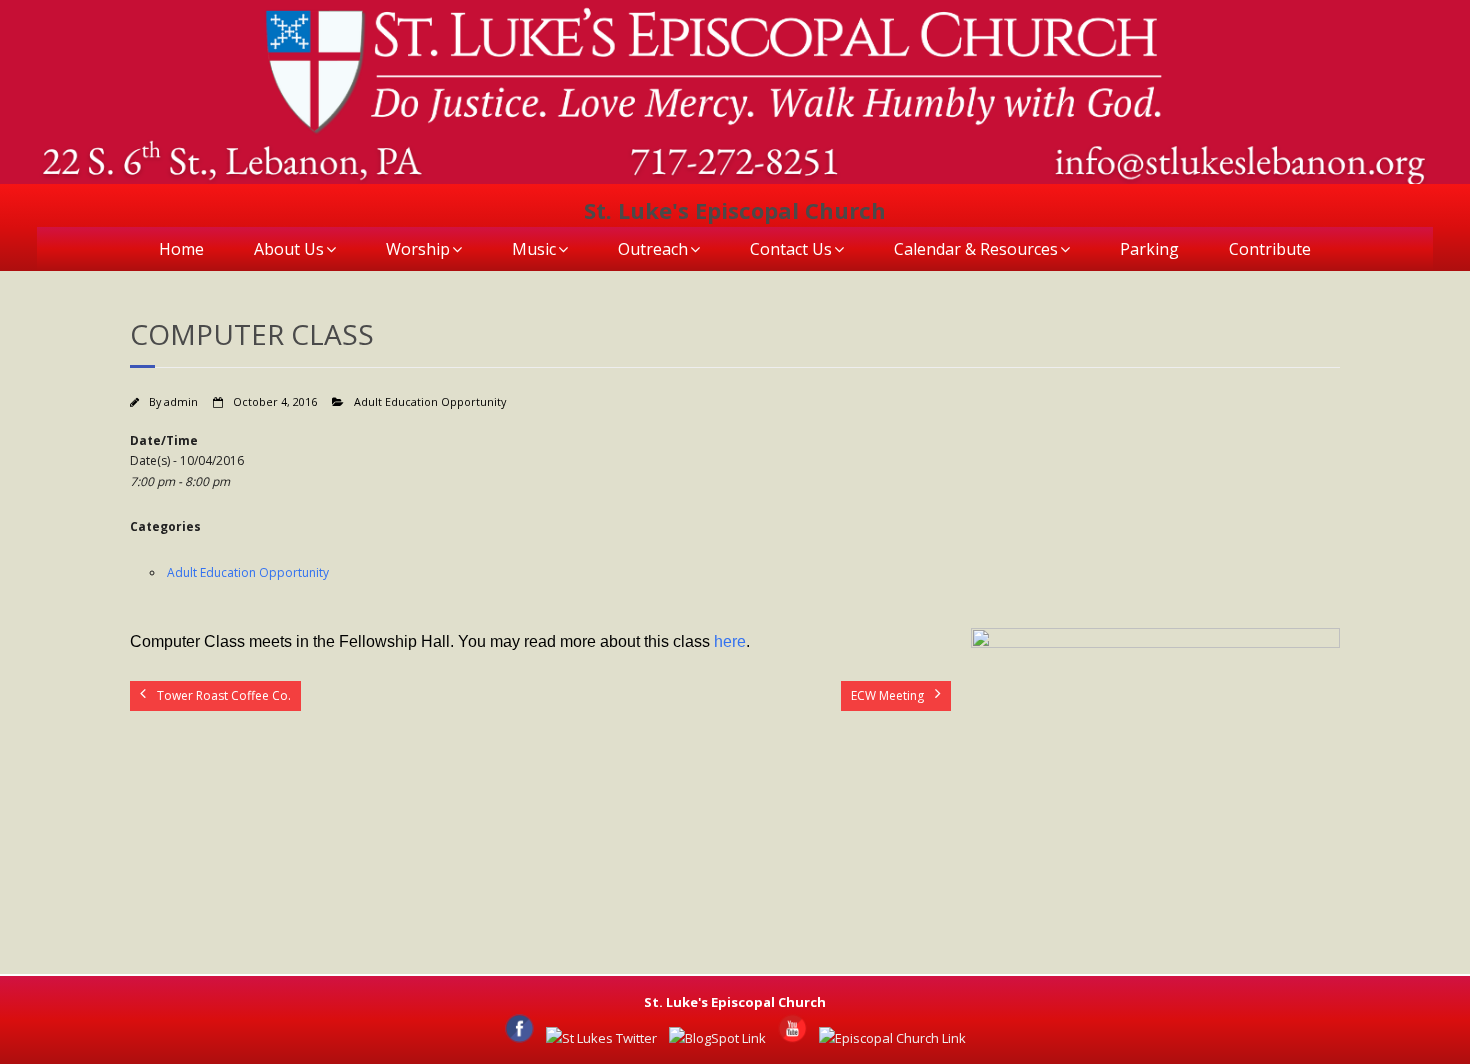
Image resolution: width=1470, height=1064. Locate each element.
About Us (289, 249)
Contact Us (791, 249)
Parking (1149, 249)
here (730, 641)
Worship (418, 249)
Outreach (653, 249)
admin (181, 401)
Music (534, 249)
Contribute (1270, 249)
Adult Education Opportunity (430, 401)
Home (181, 249)
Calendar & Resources (976, 249)
